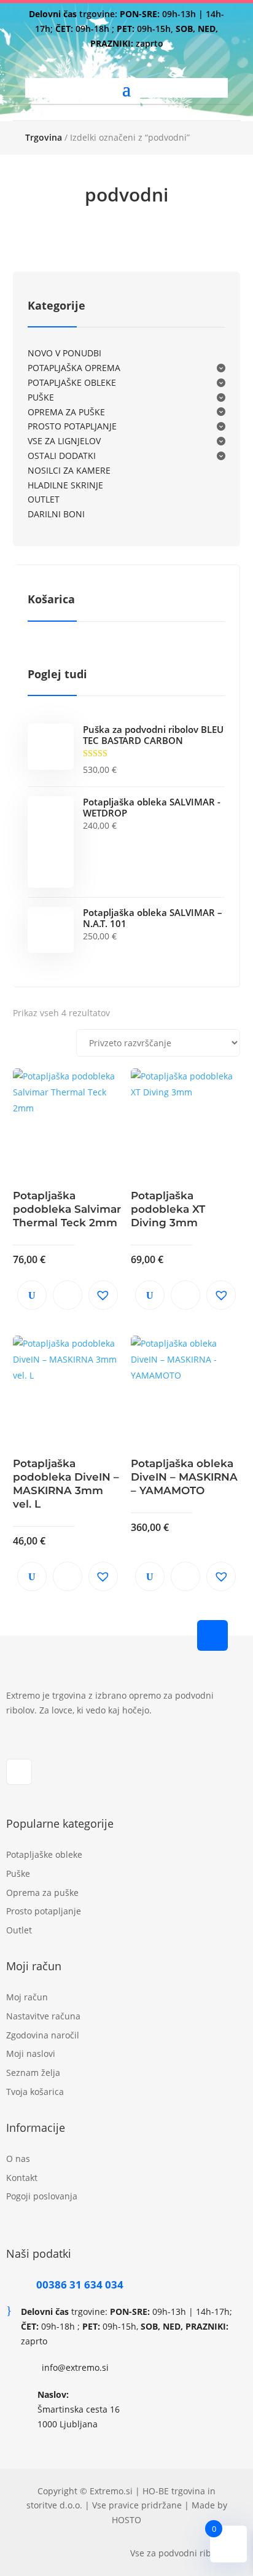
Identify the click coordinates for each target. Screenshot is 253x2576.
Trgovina (44, 137)
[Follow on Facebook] (19, 1772)
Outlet (19, 1930)
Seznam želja (33, 2073)
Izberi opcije (185, 1576)
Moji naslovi (31, 2053)
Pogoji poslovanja (42, 2196)
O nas (18, 2159)
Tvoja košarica (35, 2092)
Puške (18, 1873)
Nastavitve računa (43, 2016)
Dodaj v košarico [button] (68, 1295)
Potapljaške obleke (44, 1854)
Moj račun (27, 1997)
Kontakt (22, 2178)
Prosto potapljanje (44, 1911)
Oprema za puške (42, 1893)
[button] (103, 1295)
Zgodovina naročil (43, 2035)
